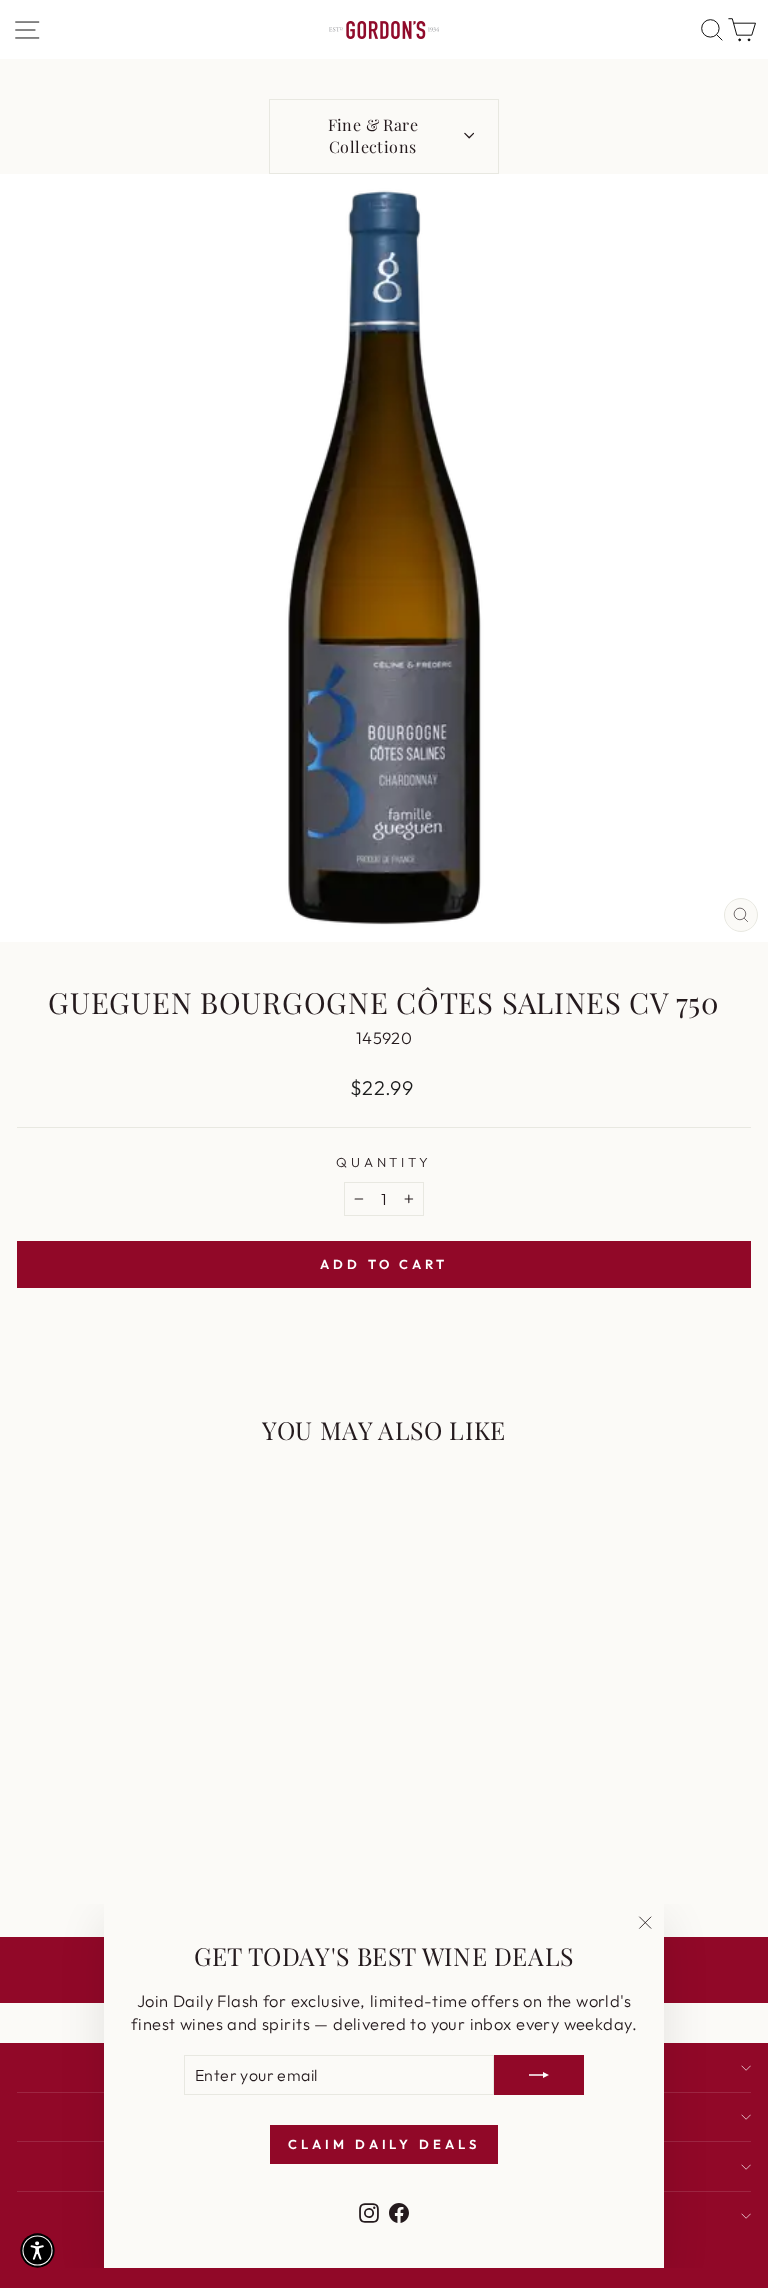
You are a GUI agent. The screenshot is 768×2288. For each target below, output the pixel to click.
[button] (37, 2250)
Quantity (384, 1162)
